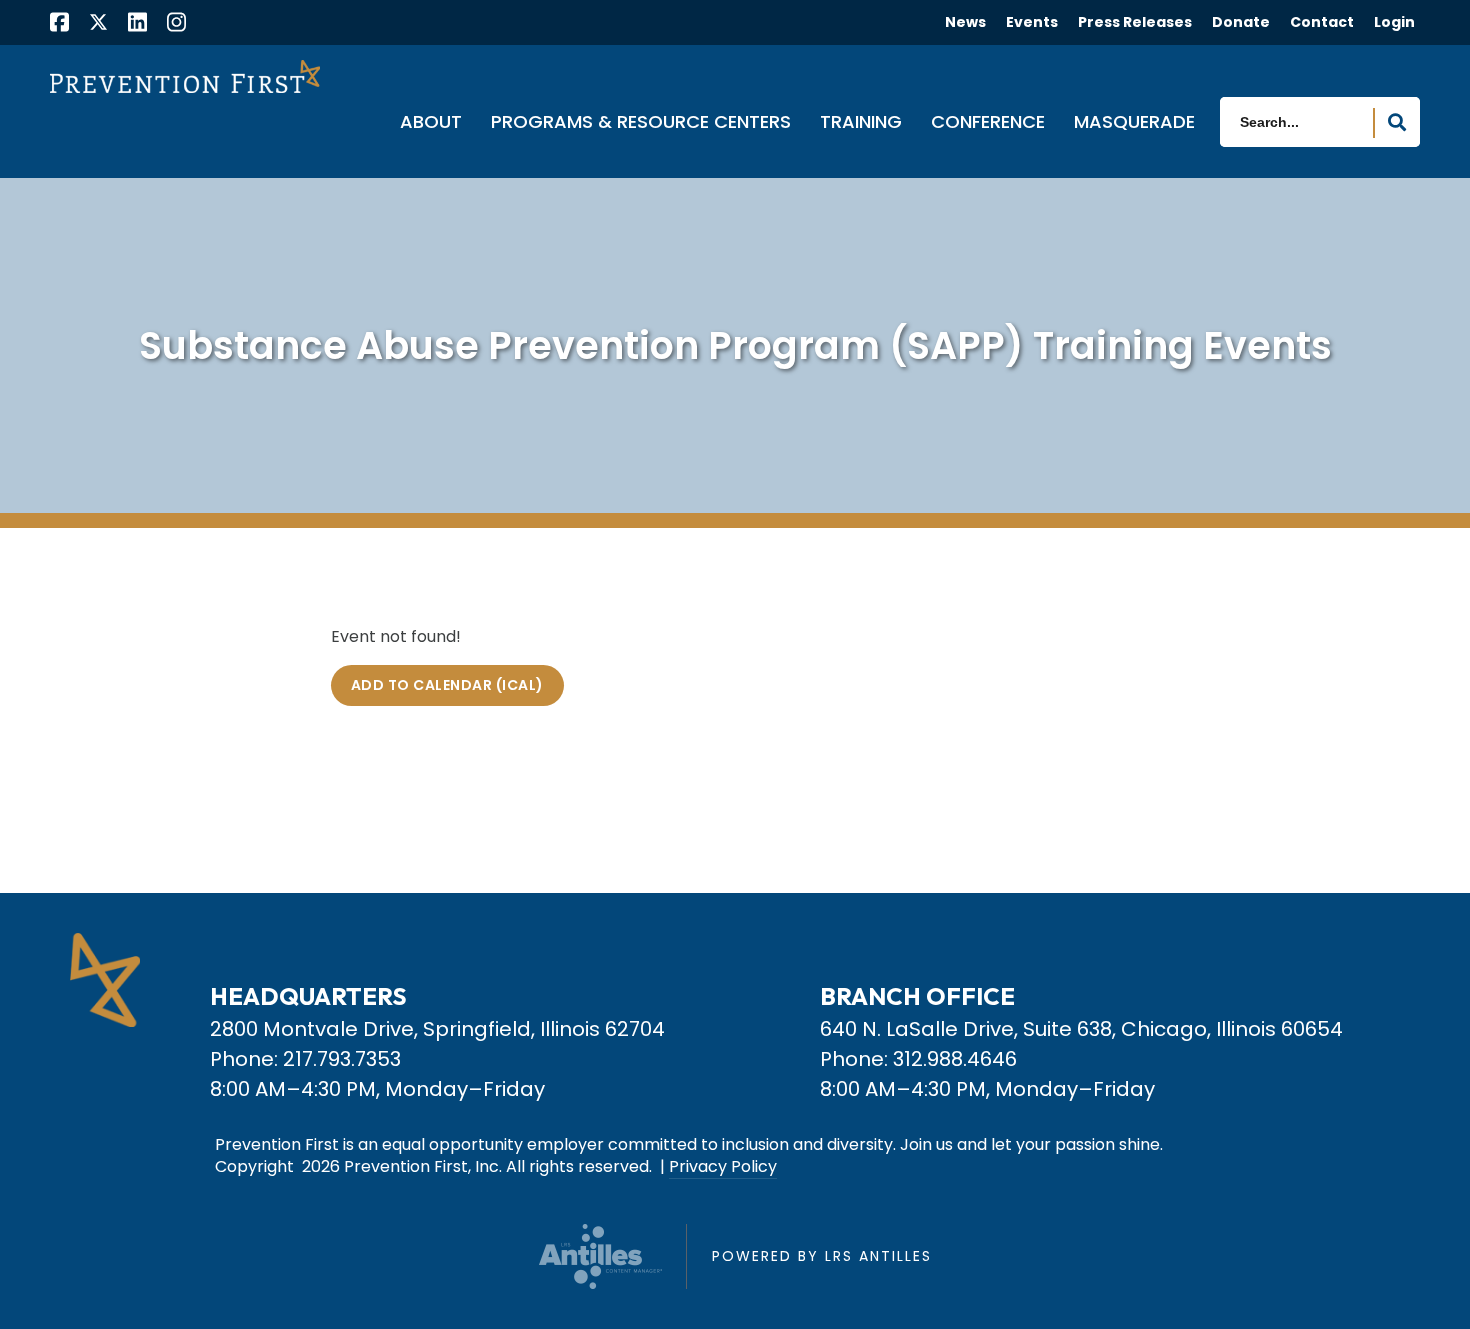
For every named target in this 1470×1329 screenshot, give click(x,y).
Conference (988, 123)
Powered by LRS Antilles (822, 1256)
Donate (1241, 22)
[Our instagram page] (176, 24)
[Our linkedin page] (137, 24)
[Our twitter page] (98, 21)
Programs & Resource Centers (641, 123)
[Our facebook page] (59, 24)
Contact (1322, 22)
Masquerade (1134, 123)
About (431, 123)
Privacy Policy (723, 1167)
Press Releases (1135, 22)
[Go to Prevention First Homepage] (185, 76)
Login (1394, 22)
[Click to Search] (1397, 123)
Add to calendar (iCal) (447, 685)
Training (861, 123)
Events (1032, 22)
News (965, 22)
